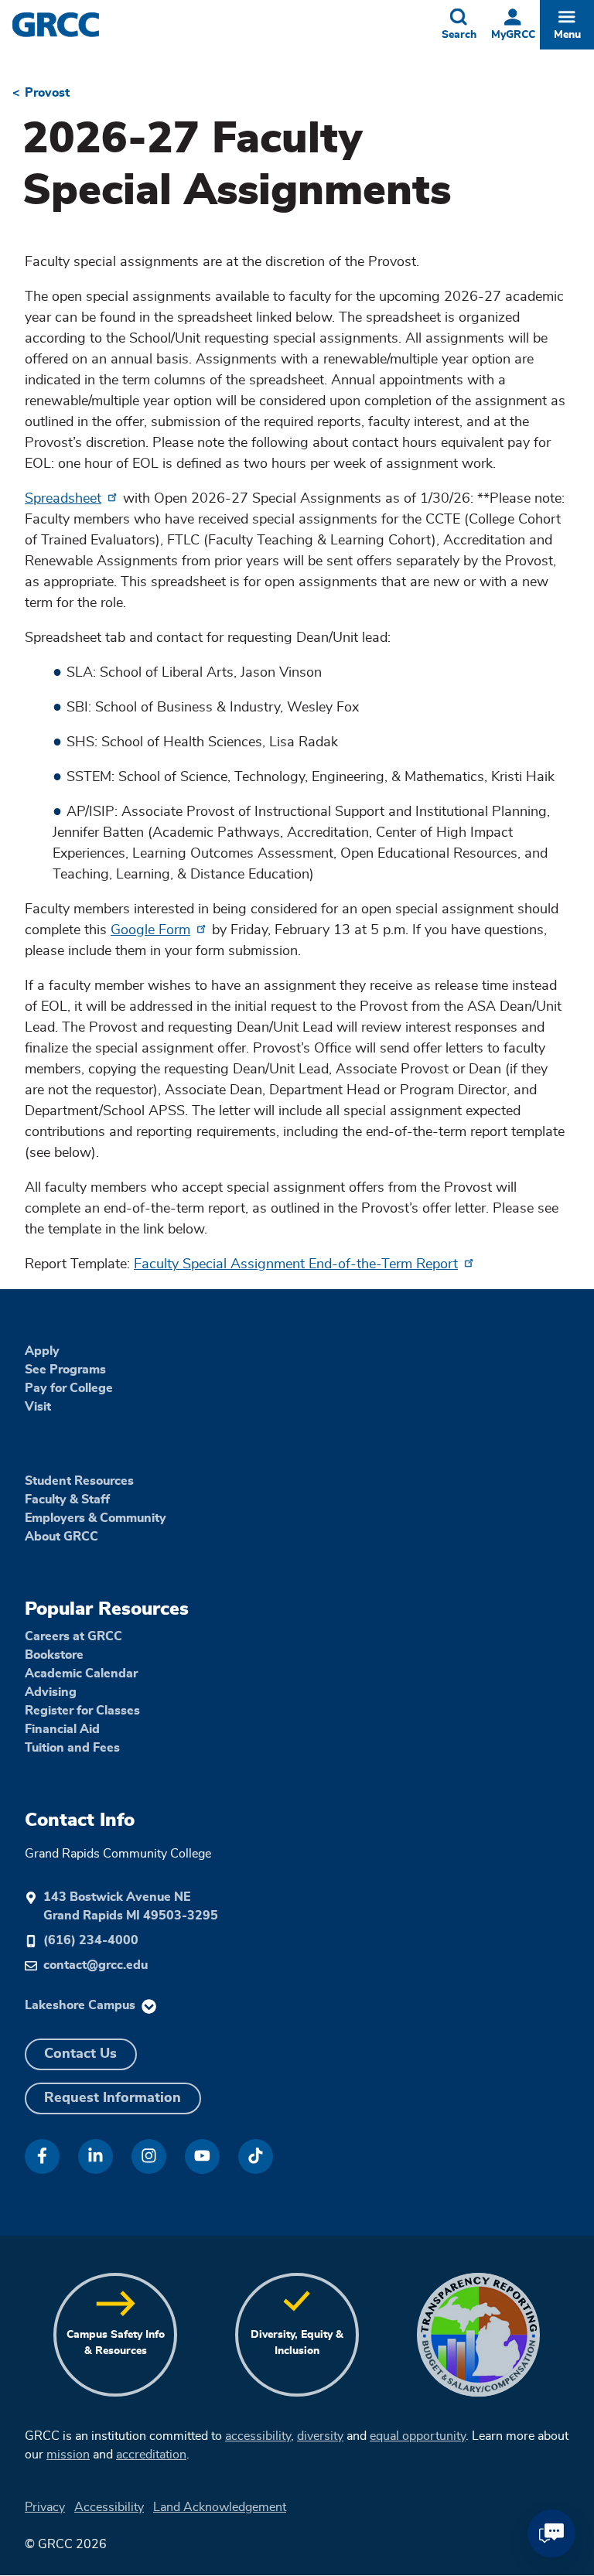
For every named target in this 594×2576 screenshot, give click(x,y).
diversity (320, 2436)
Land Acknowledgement (220, 2507)
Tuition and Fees (72, 1748)
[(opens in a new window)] (42, 2156)
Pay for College (69, 1388)
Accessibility (109, 2507)
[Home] (87, 25)
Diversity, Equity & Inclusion (297, 2343)
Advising (51, 1692)
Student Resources (79, 1481)
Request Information (113, 2098)
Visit (38, 1407)
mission (68, 2455)
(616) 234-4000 (91, 1940)
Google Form (150, 930)
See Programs (65, 1370)
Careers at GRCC (73, 1636)
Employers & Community (96, 1518)
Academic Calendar (81, 1674)
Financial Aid (62, 1729)
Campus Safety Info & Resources (116, 2343)
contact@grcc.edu (96, 1965)
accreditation (151, 2455)
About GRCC (61, 1537)
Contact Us (80, 2054)
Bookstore (54, 1655)
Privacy (45, 2507)
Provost (47, 93)
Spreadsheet (63, 499)
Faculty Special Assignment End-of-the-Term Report (296, 1264)
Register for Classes (82, 1711)
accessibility (258, 2436)
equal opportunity (418, 2436)
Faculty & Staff (67, 1500)
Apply (42, 1351)
